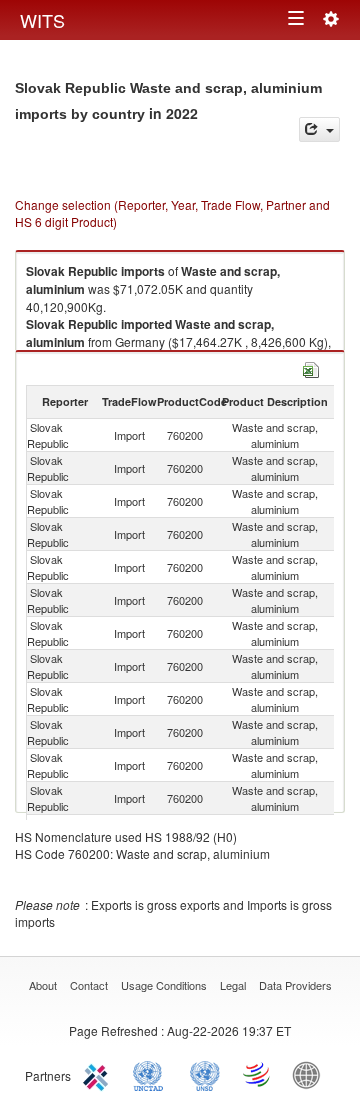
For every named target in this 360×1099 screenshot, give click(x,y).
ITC (99, 1074)
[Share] (319, 129)
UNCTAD (152, 1074)
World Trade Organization (258, 1074)
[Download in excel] (311, 367)
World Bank (311, 1074)
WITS (42, 20)
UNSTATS (205, 1074)
